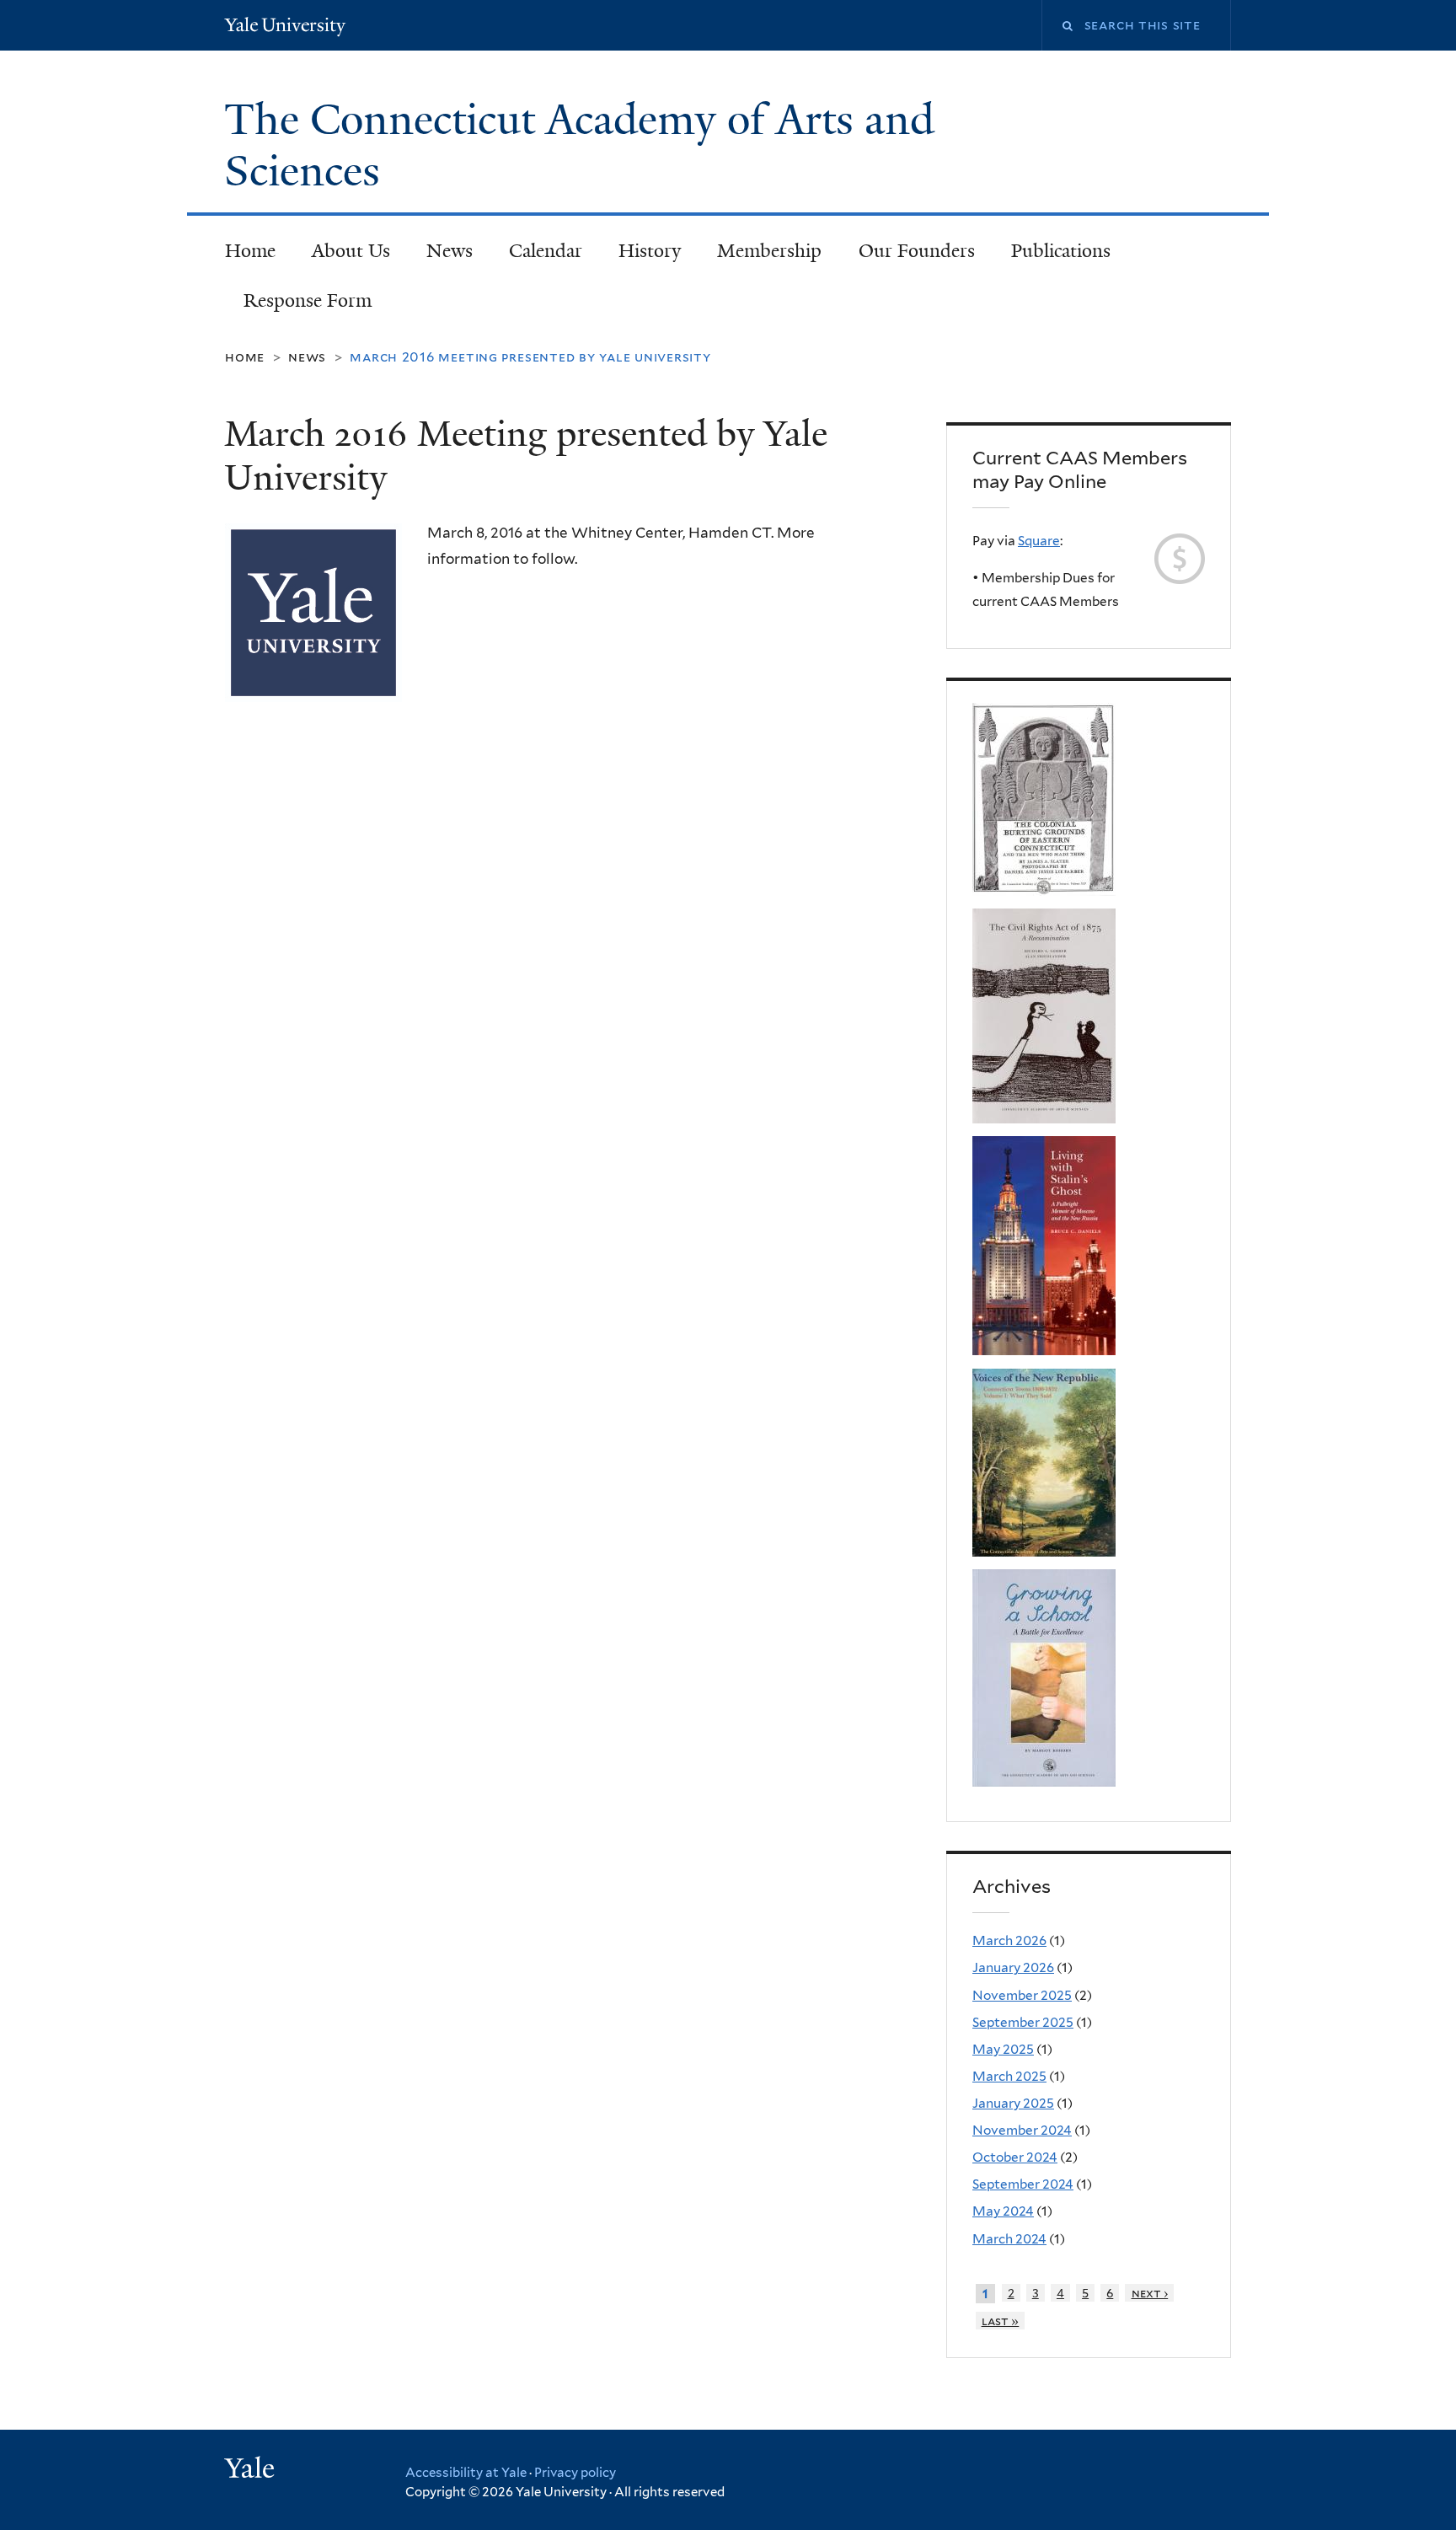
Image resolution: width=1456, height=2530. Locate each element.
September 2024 (1023, 2184)
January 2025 (1013, 2103)
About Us (351, 251)
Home (250, 251)
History (650, 251)
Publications (1061, 251)
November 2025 (1022, 1995)
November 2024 (1022, 2130)
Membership (769, 251)
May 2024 (1003, 2211)
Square (1039, 541)
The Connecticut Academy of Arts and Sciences (579, 145)
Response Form (308, 300)
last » (1001, 2321)
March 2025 (1009, 2076)
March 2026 (1009, 1940)
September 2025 (1023, 2022)
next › (1150, 2293)
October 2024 (1015, 2157)
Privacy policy (575, 2473)
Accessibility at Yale (466, 2473)
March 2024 (1009, 2239)
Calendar (546, 251)
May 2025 (1003, 2049)
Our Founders (917, 251)
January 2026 (1013, 1967)
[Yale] (252, 2470)
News (450, 251)
